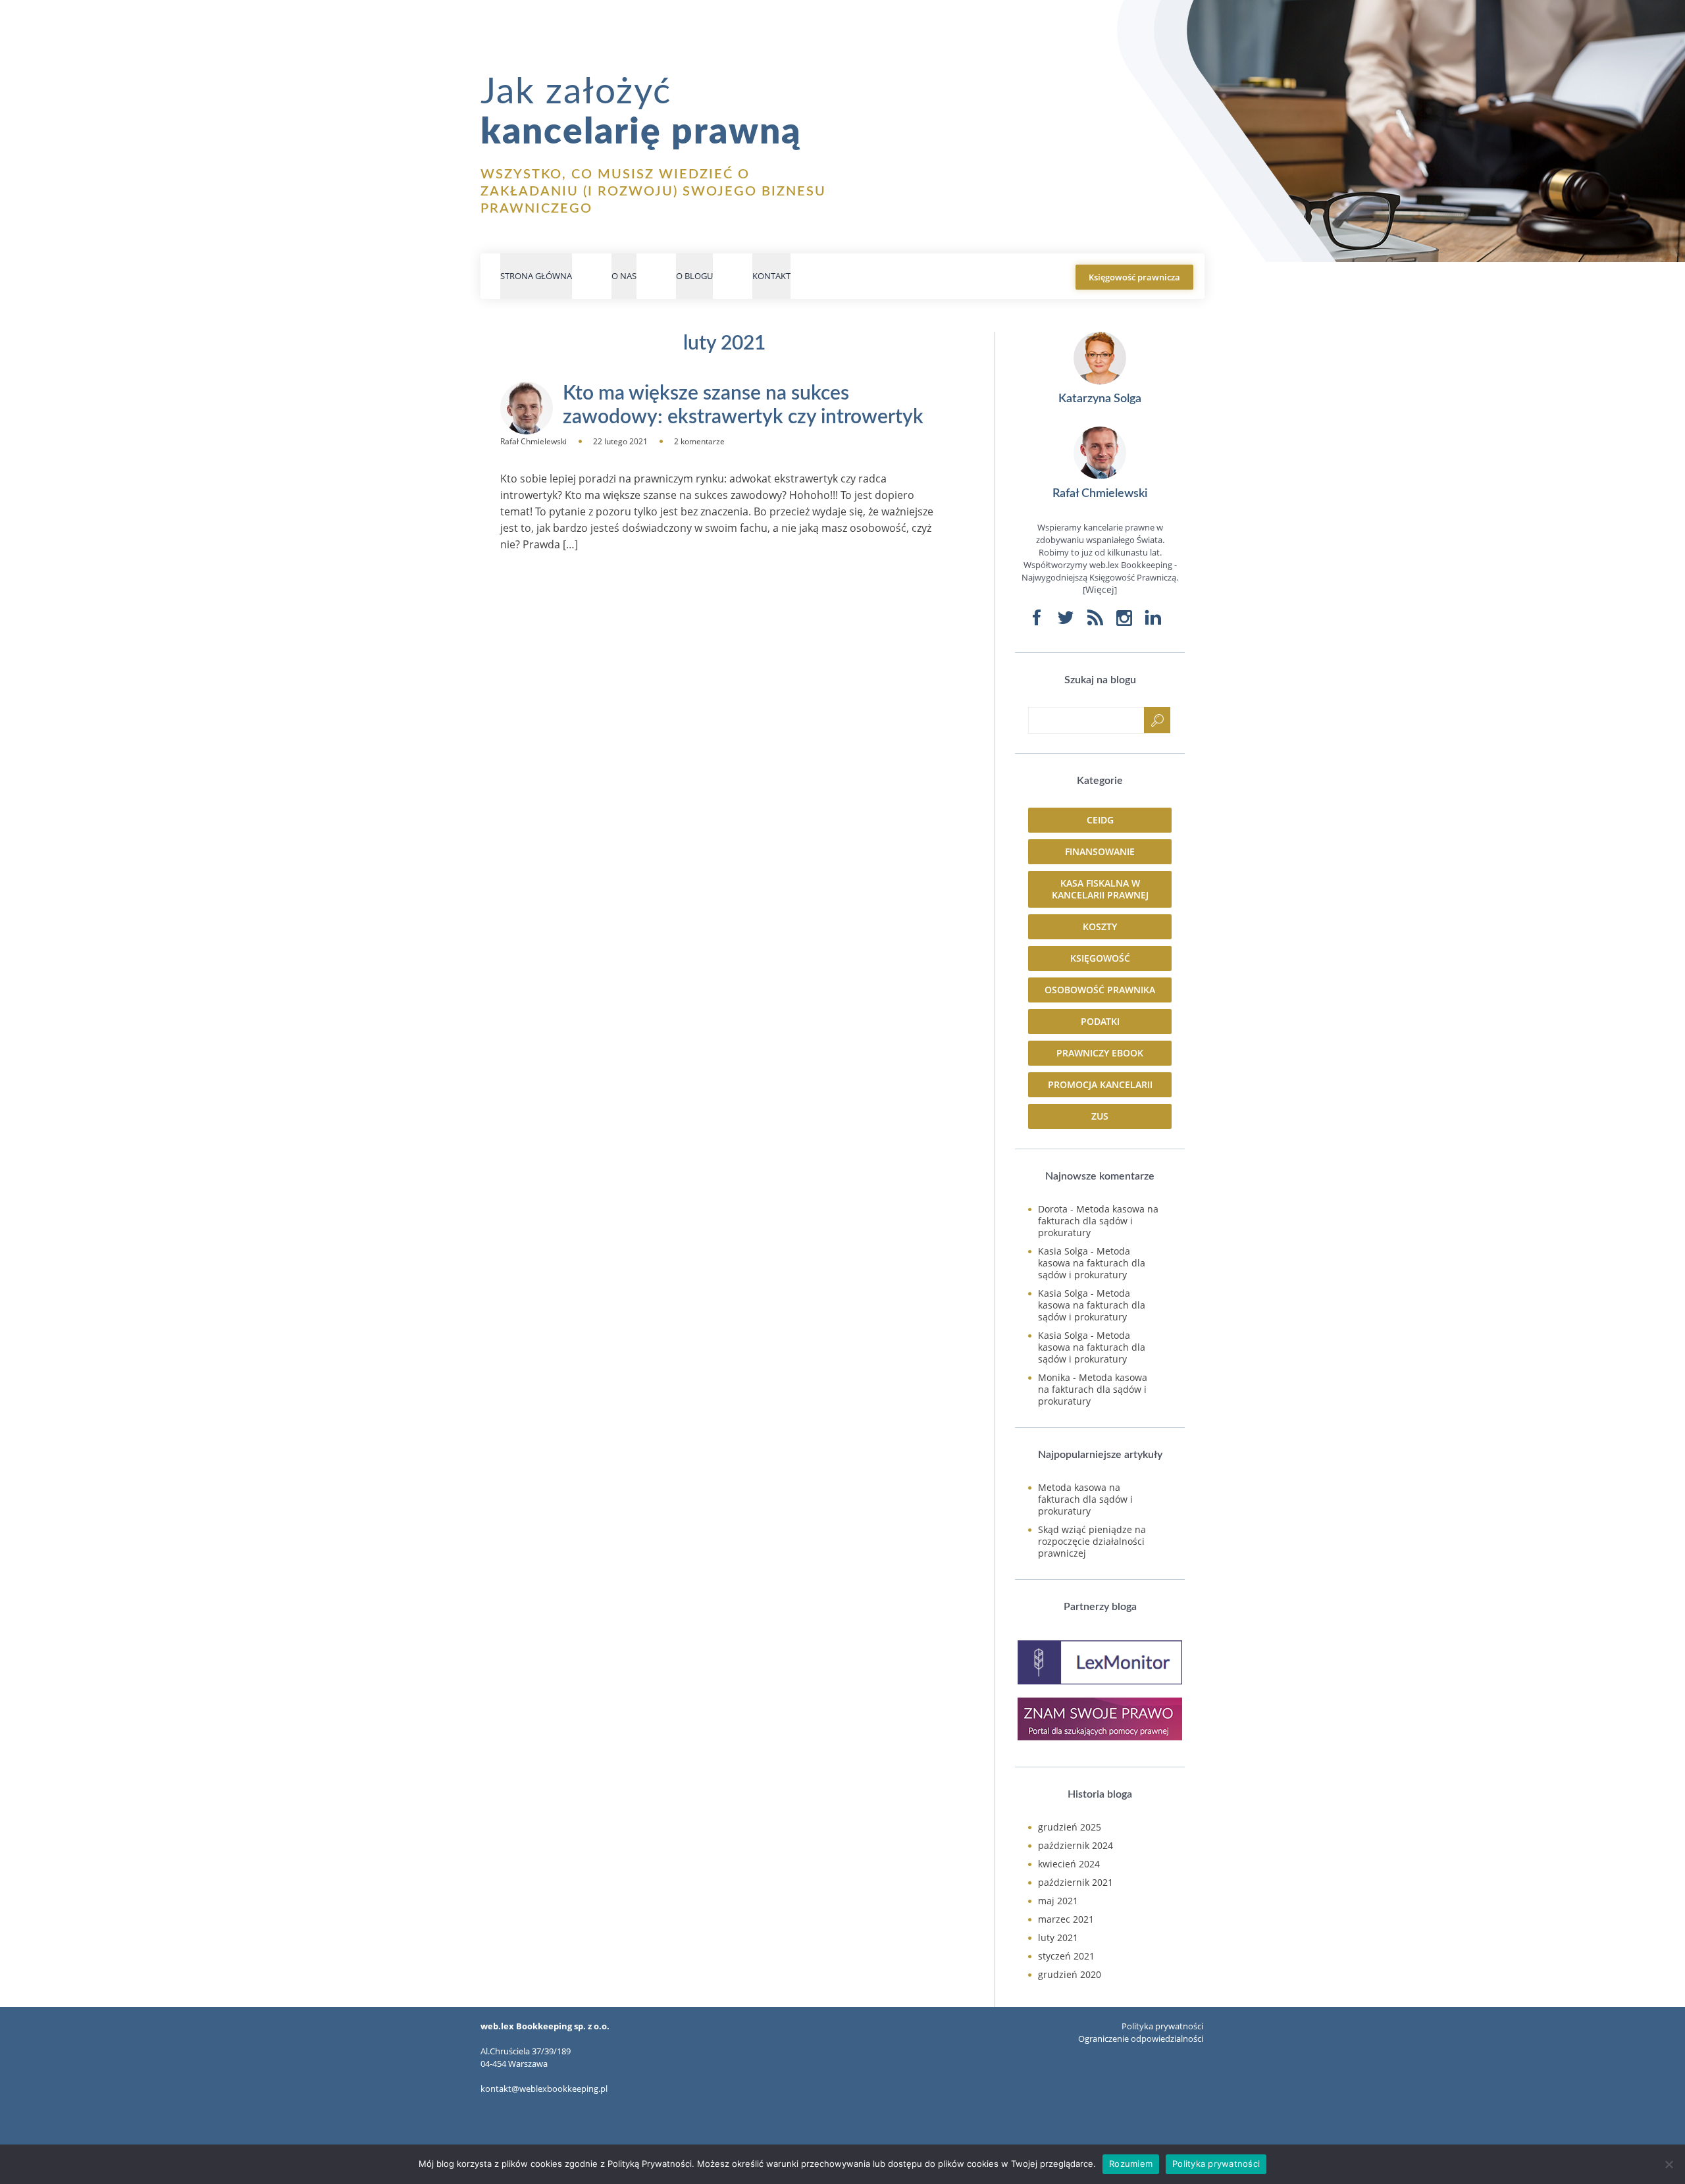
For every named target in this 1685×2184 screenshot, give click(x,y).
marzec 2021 (1066, 1919)
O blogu (694, 276)
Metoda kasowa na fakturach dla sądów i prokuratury (1098, 1221)
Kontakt (771, 276)
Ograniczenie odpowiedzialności (1141, 2039)
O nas (624, 276)
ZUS (1100, 1116)
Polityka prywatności (1162, 2026)
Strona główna (536, 276)
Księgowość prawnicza (1134, 277)
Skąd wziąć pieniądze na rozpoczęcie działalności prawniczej (1092, 1541)
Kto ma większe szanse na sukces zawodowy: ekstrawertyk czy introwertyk (743, 405)
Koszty (1100, 926)
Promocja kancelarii (1100, 1084)
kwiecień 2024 (1069, 1864)
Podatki (1100, 1021)
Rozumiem (1131, 2164)
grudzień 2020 (1070, 1974)
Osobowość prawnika (1100, 990)
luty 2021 (1058, 1937)
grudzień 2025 (1070, 1827)
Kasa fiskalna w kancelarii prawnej (1100, 889)
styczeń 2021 (1066, 1956)
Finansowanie (1100, 851)
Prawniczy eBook (1100, 1053)
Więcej (1100, 589)
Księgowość (1100, 958)
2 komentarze (699, 441)
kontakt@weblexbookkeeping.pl (544, 2089)
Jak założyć (641, 113)
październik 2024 (1076, 1845)
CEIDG (1100, 820)
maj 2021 (1058, 1901)
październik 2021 (1076, 1882)
